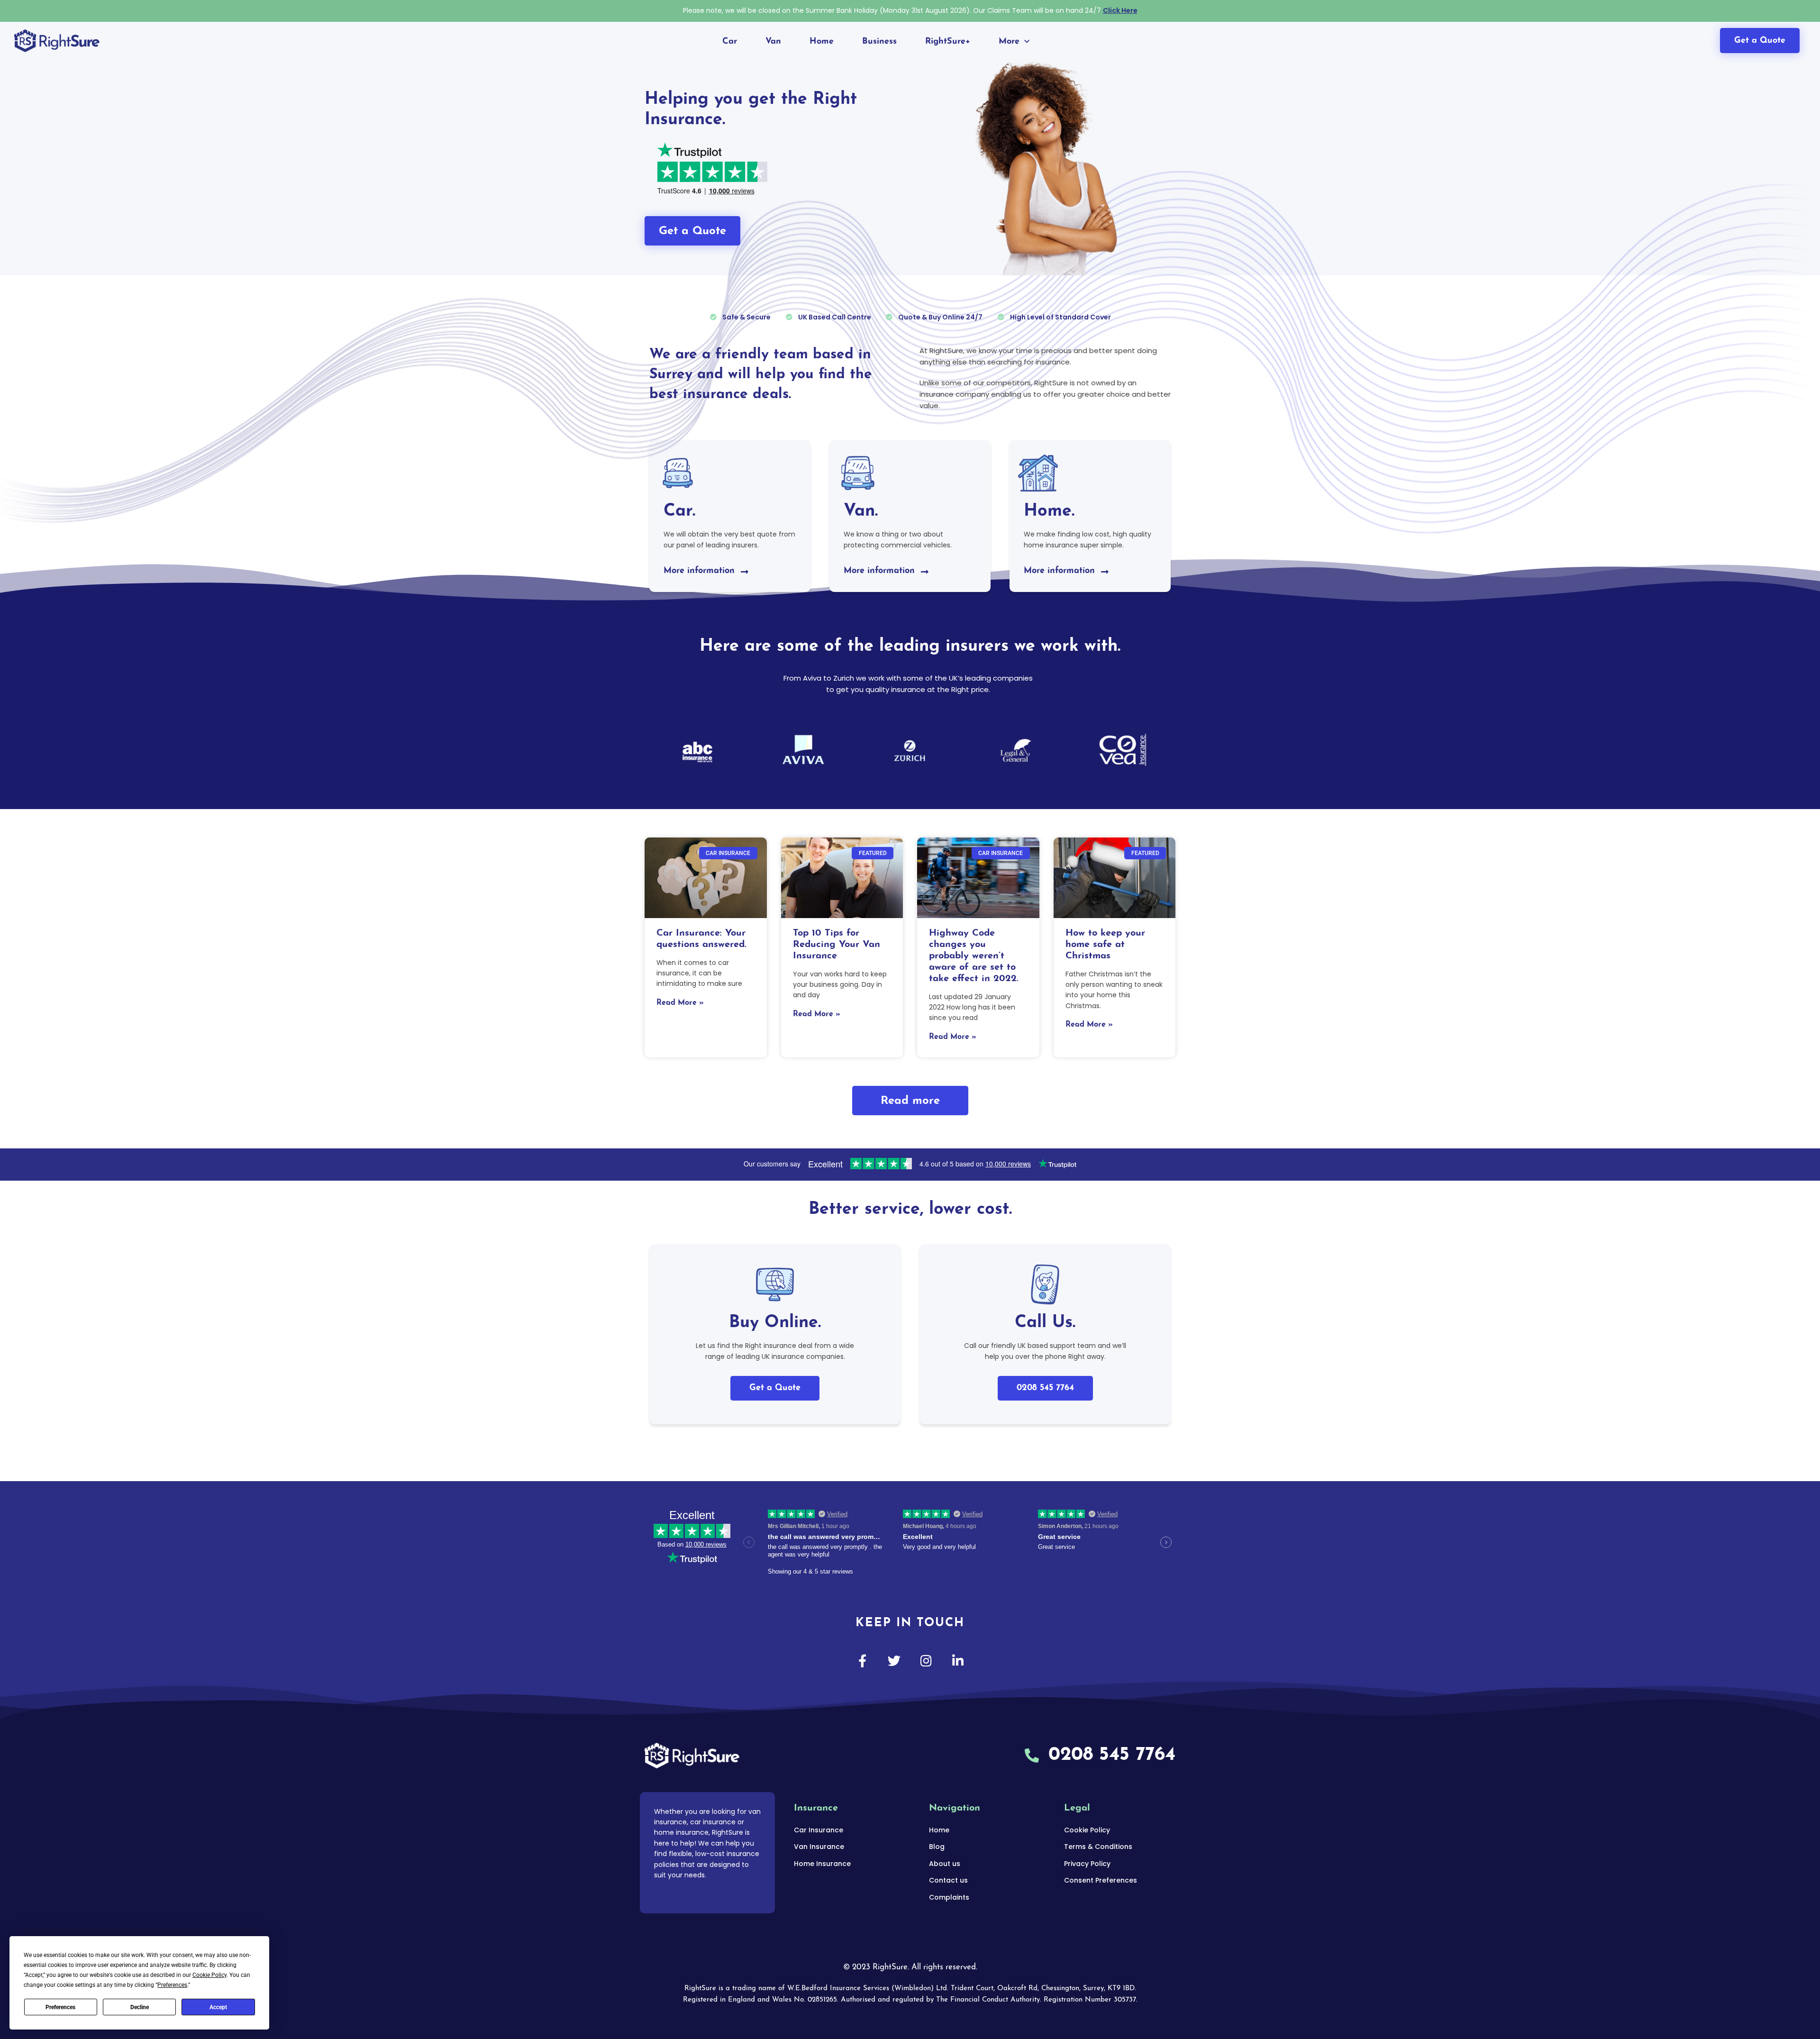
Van (773, 42)
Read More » (680, 1003)
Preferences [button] (172, 1985)
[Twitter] (894, 1661)
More (1009, 42)
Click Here (1120, 10)
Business (879, 42)
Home (822, 42)
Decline (140, 2007)
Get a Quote (775, 1388)
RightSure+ (948, 42)
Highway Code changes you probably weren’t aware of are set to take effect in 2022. (974, 956)
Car (730, 42)
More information (699, 571)
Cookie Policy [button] (209, 1975)
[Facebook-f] (862, 1661)
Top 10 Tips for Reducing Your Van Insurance (837, 945)
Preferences (60, 2007)
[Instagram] (926, 1661)
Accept (218, 2007)
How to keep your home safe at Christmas (1105, 945)
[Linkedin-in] (958, 1661)
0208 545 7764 (1045, 1388)
